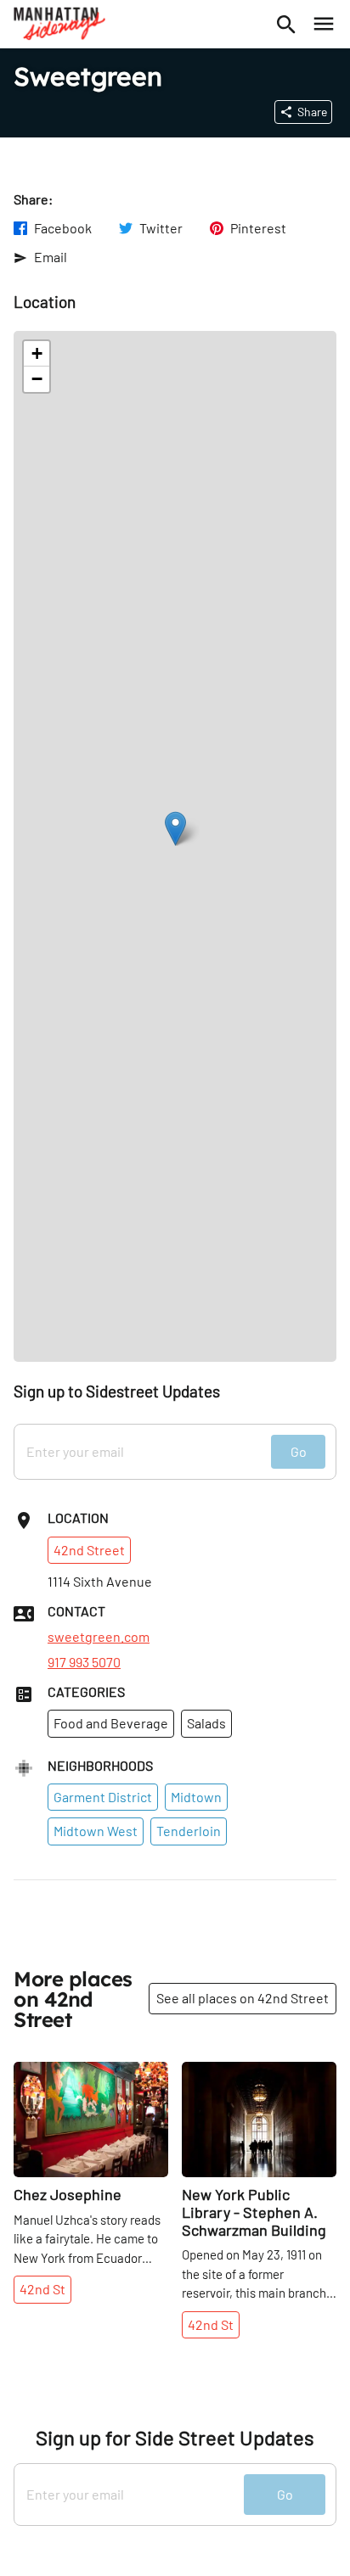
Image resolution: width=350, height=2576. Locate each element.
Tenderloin (189, 1831)
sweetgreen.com (99, 1637)
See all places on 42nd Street (243, 1998)
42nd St (42, 2289)
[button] (175, 829)
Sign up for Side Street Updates (175, 2438)
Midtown (196, 1797)
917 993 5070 (84, 1662)
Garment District (103, 1797)
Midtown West (96, 1831)
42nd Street (89, 1550)
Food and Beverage (111, 1723)
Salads (206, 1723)
